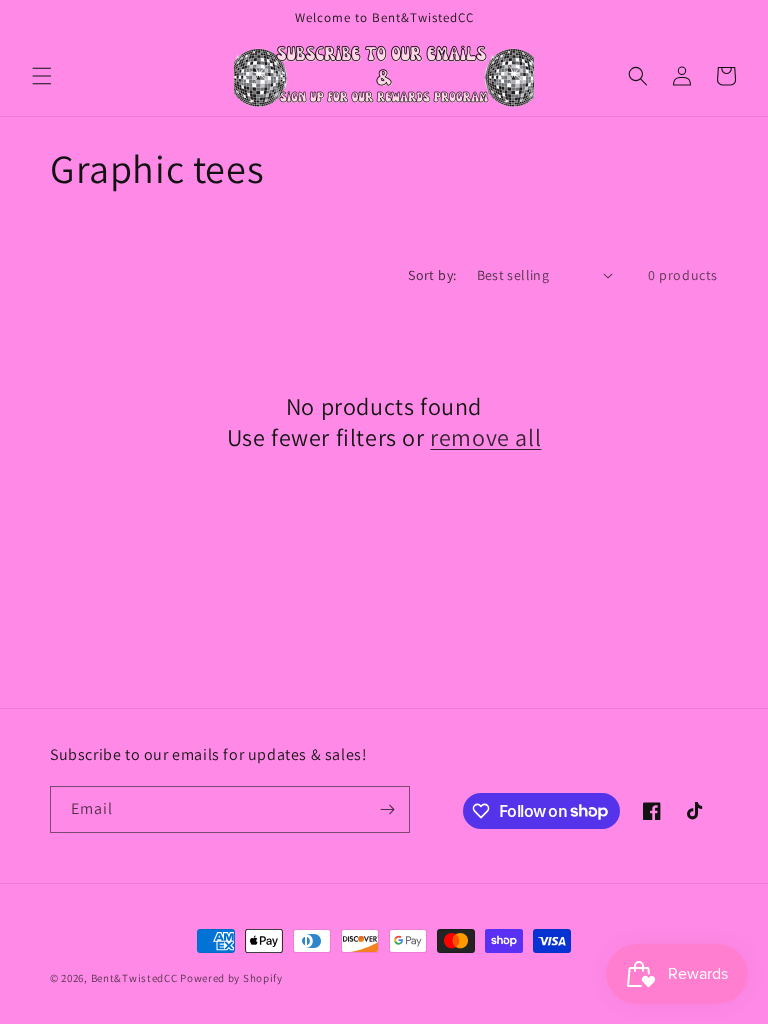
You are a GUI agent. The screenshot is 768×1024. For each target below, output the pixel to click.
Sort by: (432, 275)
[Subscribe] (387, 809)
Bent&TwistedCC (134, 978)
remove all (485, 437)
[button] (42, 76)
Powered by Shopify (231, 978)
